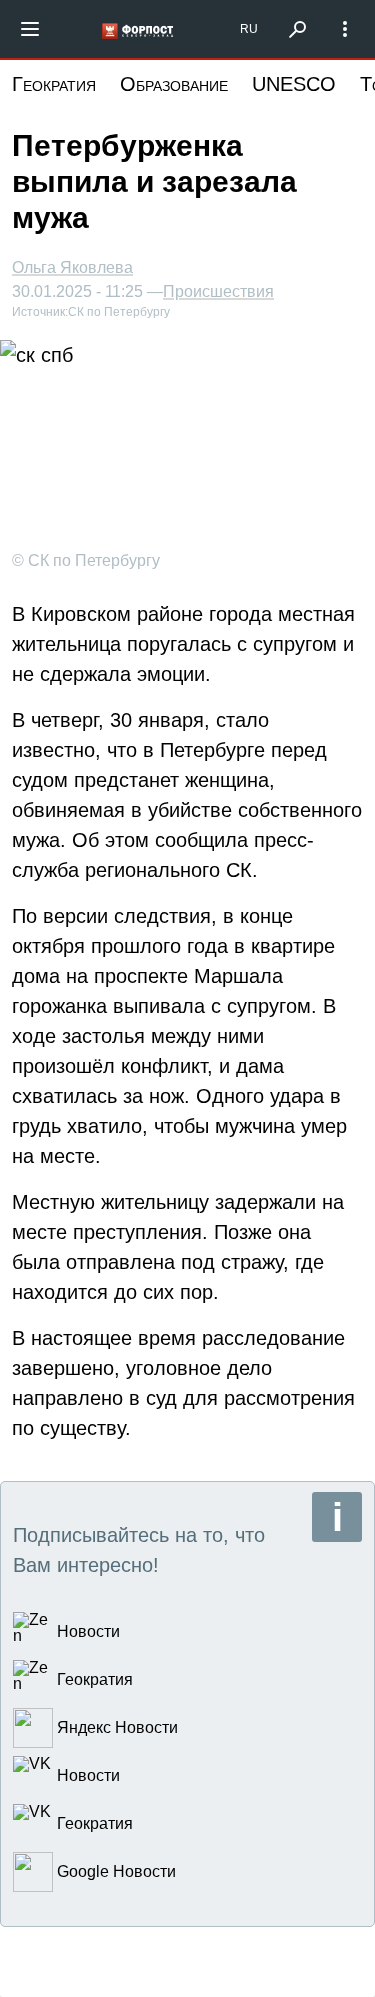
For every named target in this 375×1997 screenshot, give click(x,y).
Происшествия (218, 292)
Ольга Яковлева (72, 267)
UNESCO (294, 84)
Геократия (54, 84)
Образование (174, 84)
